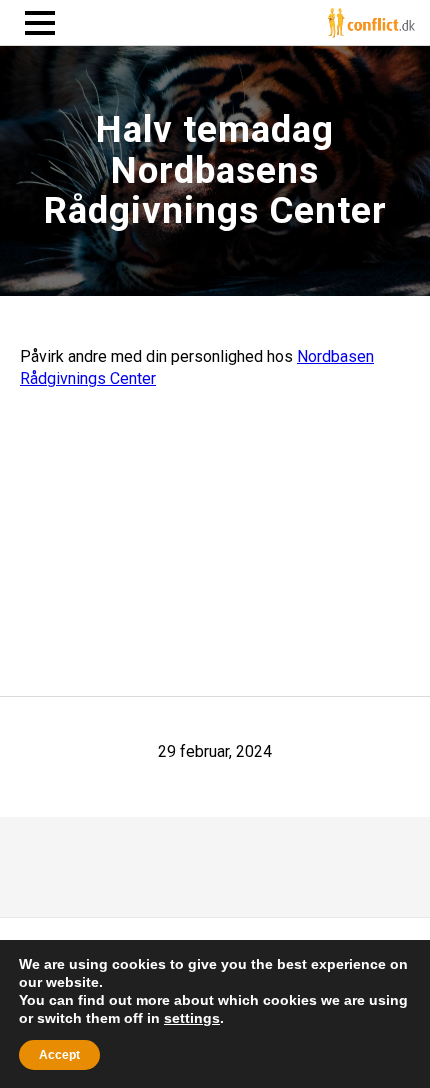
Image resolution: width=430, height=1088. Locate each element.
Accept (59, 1055)
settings (192, 1018)
